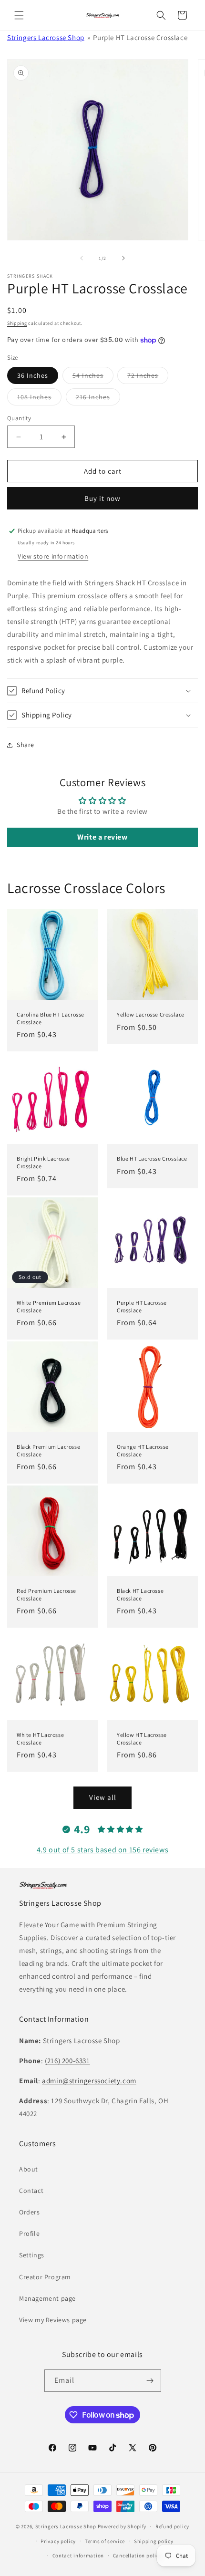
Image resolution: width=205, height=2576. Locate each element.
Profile (29, 2233)
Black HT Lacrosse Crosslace (140, 1594)
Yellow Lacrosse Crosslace (151, 1014)
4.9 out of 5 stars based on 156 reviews (102, 1850)
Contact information (78, 2555)
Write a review (102, 837)
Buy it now (102, 498)
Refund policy (172, 2526)
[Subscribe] (150, 2381)
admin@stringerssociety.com (89, 2081)
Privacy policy (58, 2541)
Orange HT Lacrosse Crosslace (143, 1450)
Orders (30, 2212)
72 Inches (148, 377)
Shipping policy (154, 2541)
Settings (32, 2255)
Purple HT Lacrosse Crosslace (142, 1306)
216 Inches (98, 399)
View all (103, 1797)
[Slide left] (82, 258)
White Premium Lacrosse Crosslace (49, 1306)
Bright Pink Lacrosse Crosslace (43, 1162)
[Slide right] (123, 258)
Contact (31, 2191)
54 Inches (93, 377)
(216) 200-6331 (67, 2061)
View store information (53, 556)
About (29, 2169)
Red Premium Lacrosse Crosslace (46, 1594)
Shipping (17, 323)
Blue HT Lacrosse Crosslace (152, 1158)
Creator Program (45, 2277)
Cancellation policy (137, 2555)
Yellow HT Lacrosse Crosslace (142, 1739)
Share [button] (26, 745)
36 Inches (33, 375)
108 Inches (39, 399)
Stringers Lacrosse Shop (46, 37)
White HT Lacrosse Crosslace (40, 1739)
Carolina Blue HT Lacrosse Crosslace (51, 1018)
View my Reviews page (53, 2320)
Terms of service (105, 2541)
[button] (19, 15)
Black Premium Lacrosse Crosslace (48, 1450)
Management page (47, 2298)
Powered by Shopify (122, 2526)
